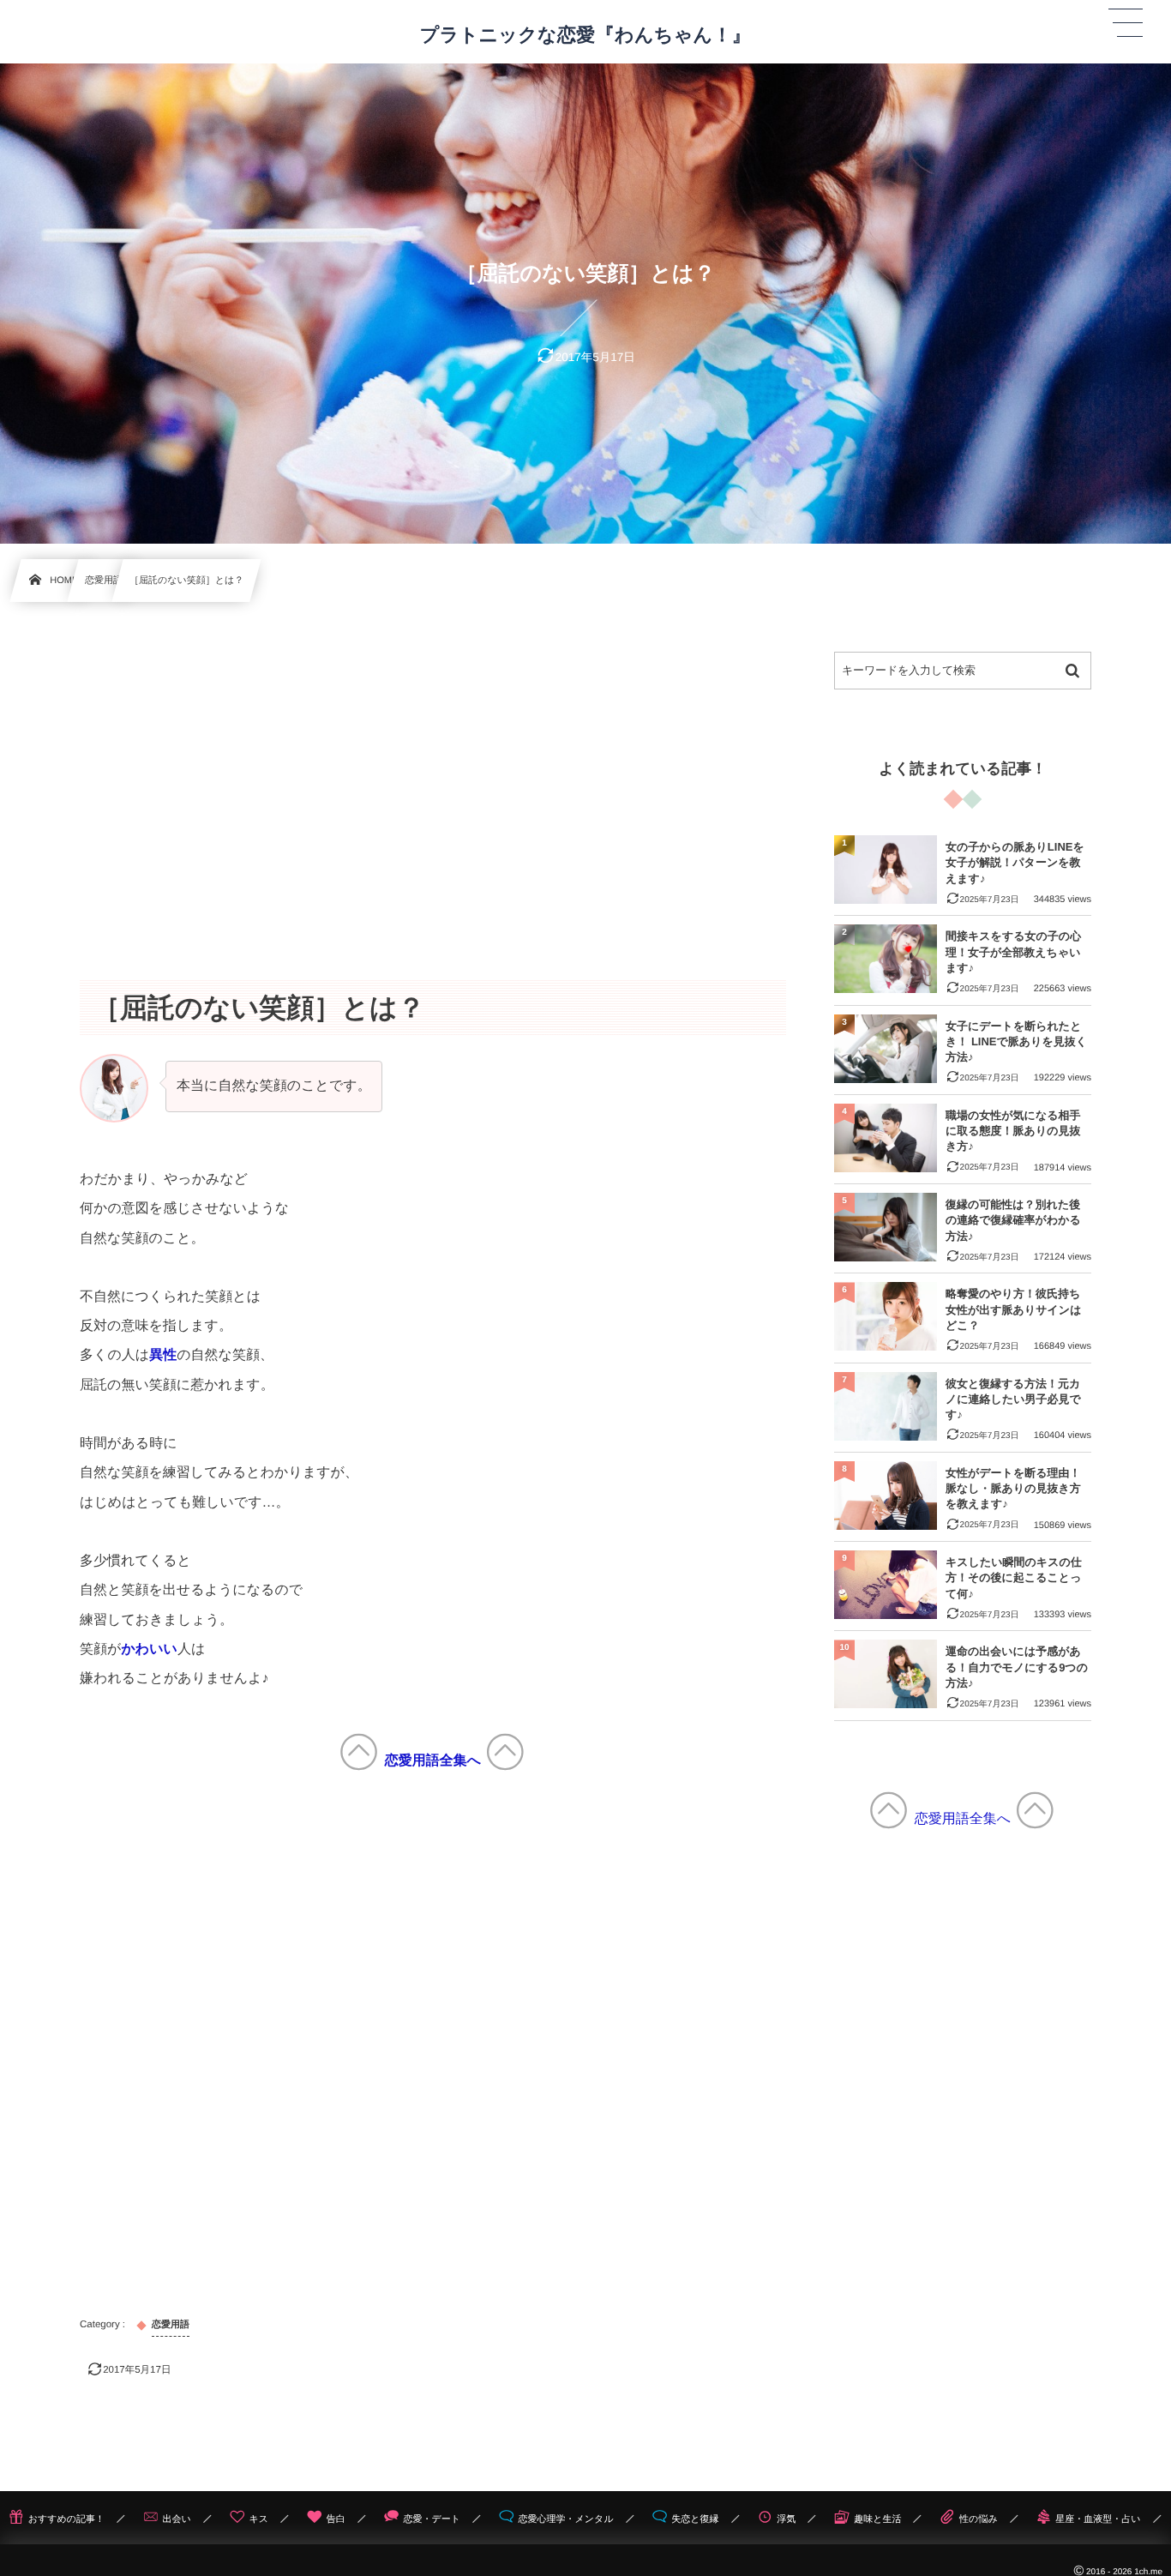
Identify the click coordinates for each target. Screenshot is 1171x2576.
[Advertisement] (433, 772)
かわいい (149, 1649)
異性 (163, 1355)
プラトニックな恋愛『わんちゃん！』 (585, 35)
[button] (1126, 23)
